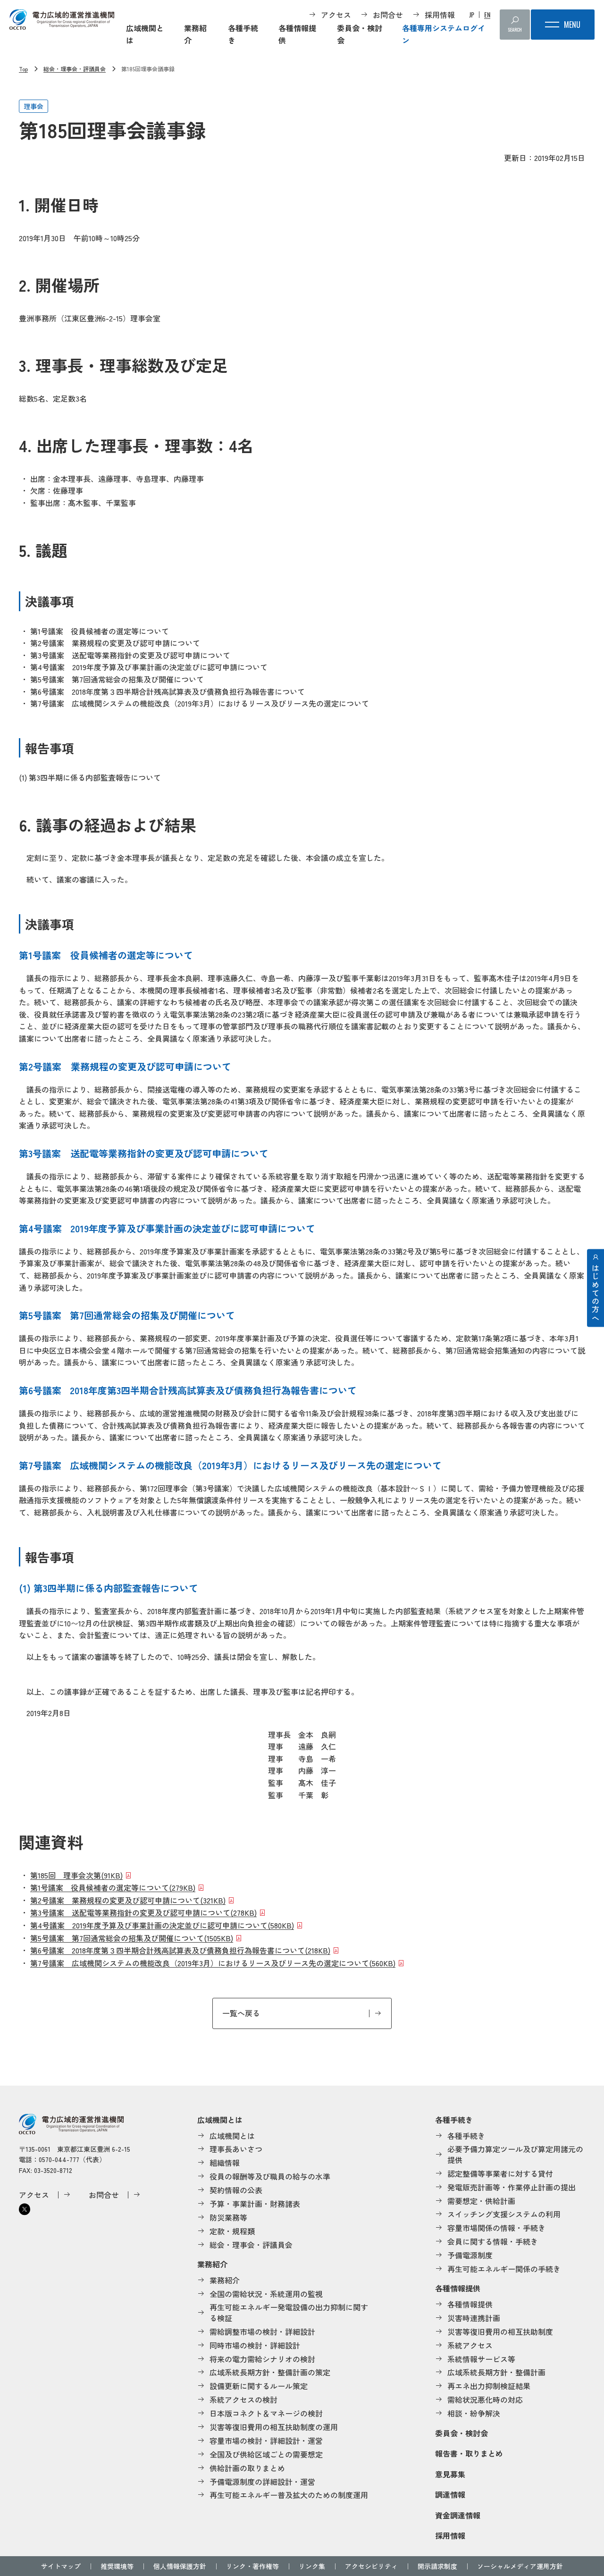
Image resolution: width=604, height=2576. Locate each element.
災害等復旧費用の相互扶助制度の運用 (274, 2427)
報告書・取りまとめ (469, 2453)
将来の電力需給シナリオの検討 (262, 2359)
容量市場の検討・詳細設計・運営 (266, 2441)
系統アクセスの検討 (243, 2399)
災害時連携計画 (474, 2318)
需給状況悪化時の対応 (485, 2399)
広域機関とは (145, 34)
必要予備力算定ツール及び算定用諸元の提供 (515, 2154)
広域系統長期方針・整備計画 (496, 2372)
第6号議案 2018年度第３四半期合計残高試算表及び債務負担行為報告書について (180, 1950)
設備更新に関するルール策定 (259, 2386)
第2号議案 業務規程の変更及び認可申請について (128, 1900)
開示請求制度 (437, 2566)
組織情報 (225, 2163)
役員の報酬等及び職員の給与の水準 (270, 2176)
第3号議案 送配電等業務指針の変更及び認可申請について (143, 1912)
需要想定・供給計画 (481, 2201)
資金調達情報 (458, 2515)
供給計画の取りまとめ (247, 2468)
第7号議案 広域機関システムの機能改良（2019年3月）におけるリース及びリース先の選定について (213, 1963)
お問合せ (388, 15)
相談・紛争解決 (474, 2413)
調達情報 (450, 2494)
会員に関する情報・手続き (493, 2241)
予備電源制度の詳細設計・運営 (262, 2482)
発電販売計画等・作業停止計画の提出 (512, 2187)
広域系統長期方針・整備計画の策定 (270, 2372)
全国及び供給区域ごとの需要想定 (266, 2454)
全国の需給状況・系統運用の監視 (266, 2294)
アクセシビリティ (371, 2566)
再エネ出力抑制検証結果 (489, 2386)
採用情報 (440, 15)
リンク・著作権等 (252, 2566)
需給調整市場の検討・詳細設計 (262, 2332)
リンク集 (312, 2566)
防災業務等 (228, 2217)
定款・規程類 (232, 2231)
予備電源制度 (470, 2255)
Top (23, 69)
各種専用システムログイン (444, 34)
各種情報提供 (297, 34)
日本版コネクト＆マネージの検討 (266, 2413)
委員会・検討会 (360, 34)
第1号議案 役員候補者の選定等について (113, 1887)
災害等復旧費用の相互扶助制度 (500, 2332)
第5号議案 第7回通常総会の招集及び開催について (132, 1938)
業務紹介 (195, 34)
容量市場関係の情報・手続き (496, 2228)
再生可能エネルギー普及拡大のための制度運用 (289, 2495)
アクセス (336, 15)
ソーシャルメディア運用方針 (520, 2566)
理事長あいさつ (236, 2149)
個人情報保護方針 (180, 2566)
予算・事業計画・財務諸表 (255, 2204)
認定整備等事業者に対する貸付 (500, 2173)
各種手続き (243, 34)
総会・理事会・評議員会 (75, 69)
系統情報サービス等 (481, 2359)
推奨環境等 (117, 2566)
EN (487, 15)
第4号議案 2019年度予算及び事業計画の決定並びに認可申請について (162, 1925)
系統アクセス (470, 2345)
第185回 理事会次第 (76, 1875)
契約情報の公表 (236, 2190)
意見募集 (450, 2474)
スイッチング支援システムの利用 (504, 2214)
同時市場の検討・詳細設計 (255, 2345)
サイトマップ (61, 2566)
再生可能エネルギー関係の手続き (504, 2269)
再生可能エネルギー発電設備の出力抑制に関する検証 (289, 2312)
